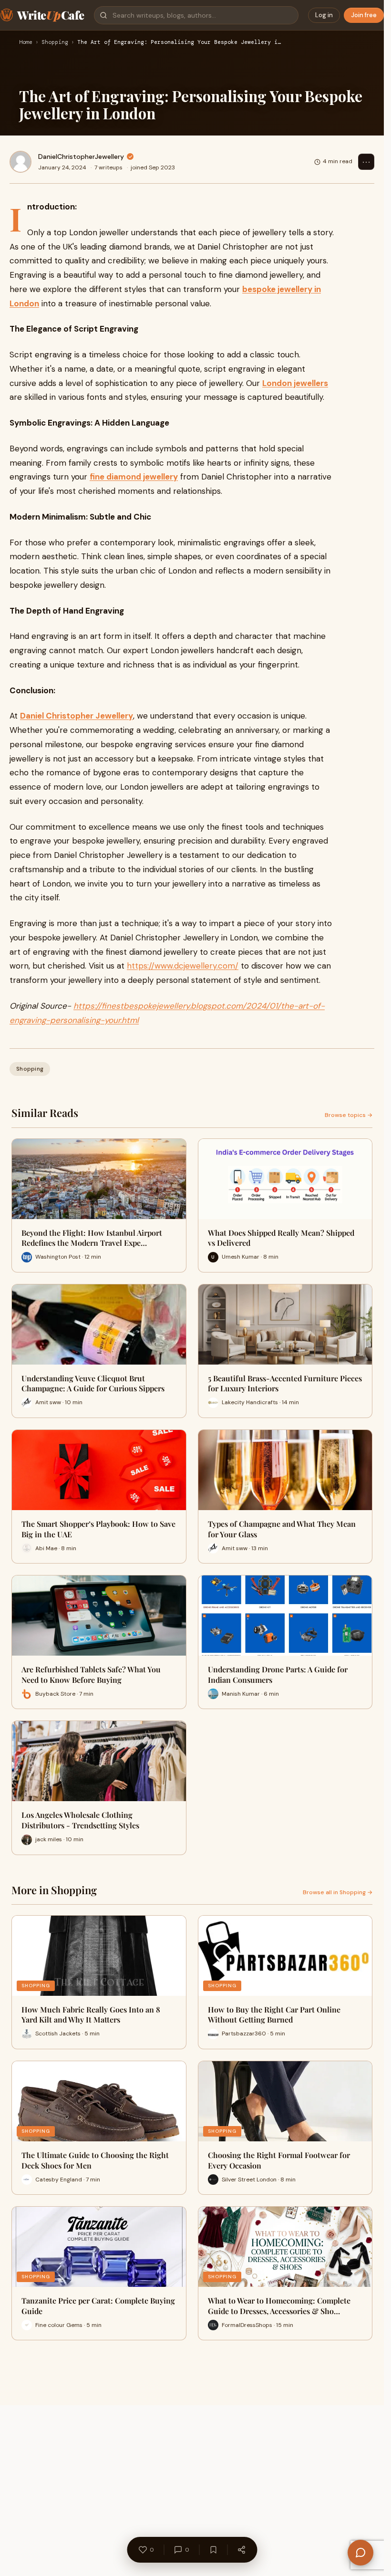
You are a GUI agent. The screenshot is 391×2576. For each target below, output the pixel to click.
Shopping (55, 42)
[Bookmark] (213, 2550)
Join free (364, 15)
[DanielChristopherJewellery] (21, 162)
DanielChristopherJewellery (81, 156)
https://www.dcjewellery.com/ (183, 966)
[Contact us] (360, 2553)
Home (26, 42)
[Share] (241, 2550)
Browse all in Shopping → (338, 1892)
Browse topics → (349, 1115)
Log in (324, 15)
